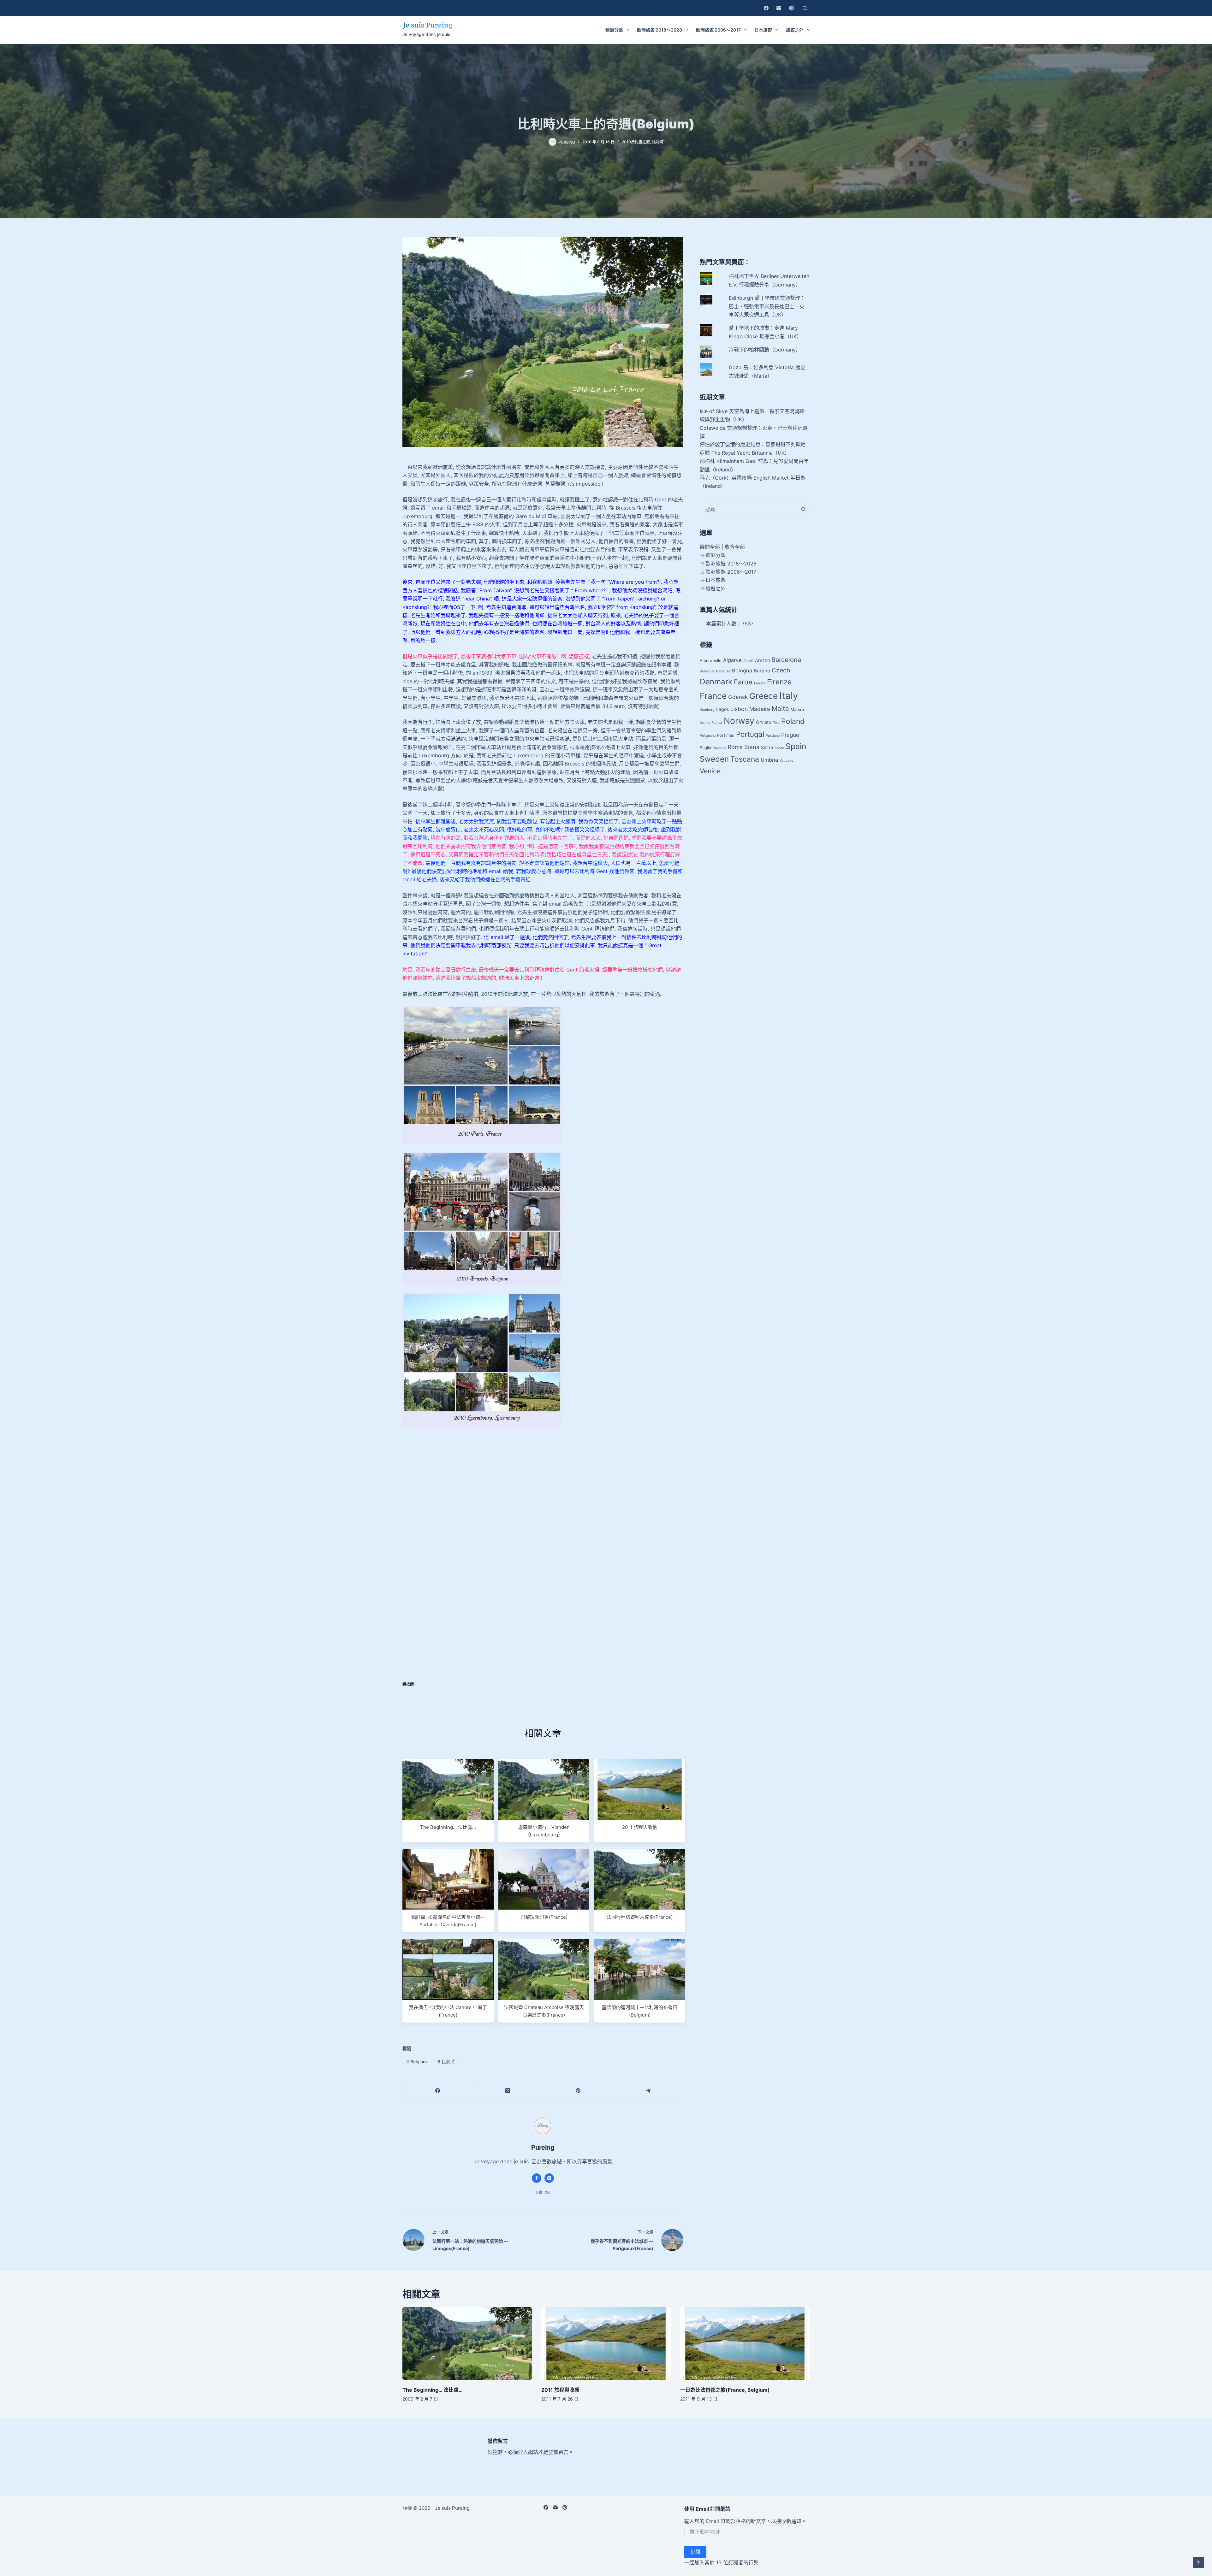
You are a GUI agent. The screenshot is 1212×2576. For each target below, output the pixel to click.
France (713, 696)
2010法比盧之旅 (636, 142)
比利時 (658, 142)
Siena (752, 747)
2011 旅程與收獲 (640, 1827)
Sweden (714, 759)
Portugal (750, 734)
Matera (797, 709)
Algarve (732, 660)
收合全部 (735, 547)
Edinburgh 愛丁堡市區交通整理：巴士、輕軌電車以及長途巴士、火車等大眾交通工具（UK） (767, 306)
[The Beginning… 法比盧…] (467, 2344)
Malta (780, 709)
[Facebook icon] (537, 2178)
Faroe (743, 682)
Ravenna (719, 748)
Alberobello (711, 661)
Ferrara (760, 683)
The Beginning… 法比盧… (433, 2390)
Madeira (760, 709)
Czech (781, 670)
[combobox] (749, 509)
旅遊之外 (795, 30)
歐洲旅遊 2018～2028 (659, 30)
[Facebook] (766, 8)
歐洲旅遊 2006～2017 (718, 30)
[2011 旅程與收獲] (606, 2344)
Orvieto (763, 722)
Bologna (742, 671)
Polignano (708, 736)
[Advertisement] (543, 1479)
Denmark (716, 682)
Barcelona (786, 660)
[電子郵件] (779, 8)
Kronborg (707, 710)
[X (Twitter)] (508, 2091)
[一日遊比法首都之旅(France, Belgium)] (745, 2344)
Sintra (767, 747)
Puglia (705, 748)
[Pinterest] (791, 8)
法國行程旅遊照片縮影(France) (640, 1917)
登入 (523, 2452)
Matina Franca (711, 723)
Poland (793, 721)
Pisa (776, 723)
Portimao (726, 735)
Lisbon (739, 709)
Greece (763, 696)
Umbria (769, 760)
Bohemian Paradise (715, 671)
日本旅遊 (763, 30)
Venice (710, 771)
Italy (789, 696)
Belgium (416, 2062)
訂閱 (695, 2552)
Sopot (779, 748)
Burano (762, 671)
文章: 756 (543, 2192)
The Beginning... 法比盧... (448, 1827)
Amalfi (748, 661)
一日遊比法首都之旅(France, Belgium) (725, 2390)
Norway (739, 721)
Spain (796, 746)
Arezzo (762, 660)
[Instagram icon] (549, 2178)
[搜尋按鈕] (803, 509)
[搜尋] (805, 8)
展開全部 (710, 547)
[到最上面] (1198, 2562)
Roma (735, 747)
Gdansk (738, 697)
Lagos (722, 709)
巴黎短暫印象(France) (544, 1917)
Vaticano (786, 761)
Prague (790, 735)
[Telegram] (648, 2091)
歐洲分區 (614, 30)
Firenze (779, 682)
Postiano (773, 736)
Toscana (745, 759)
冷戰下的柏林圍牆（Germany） (765, 350)
